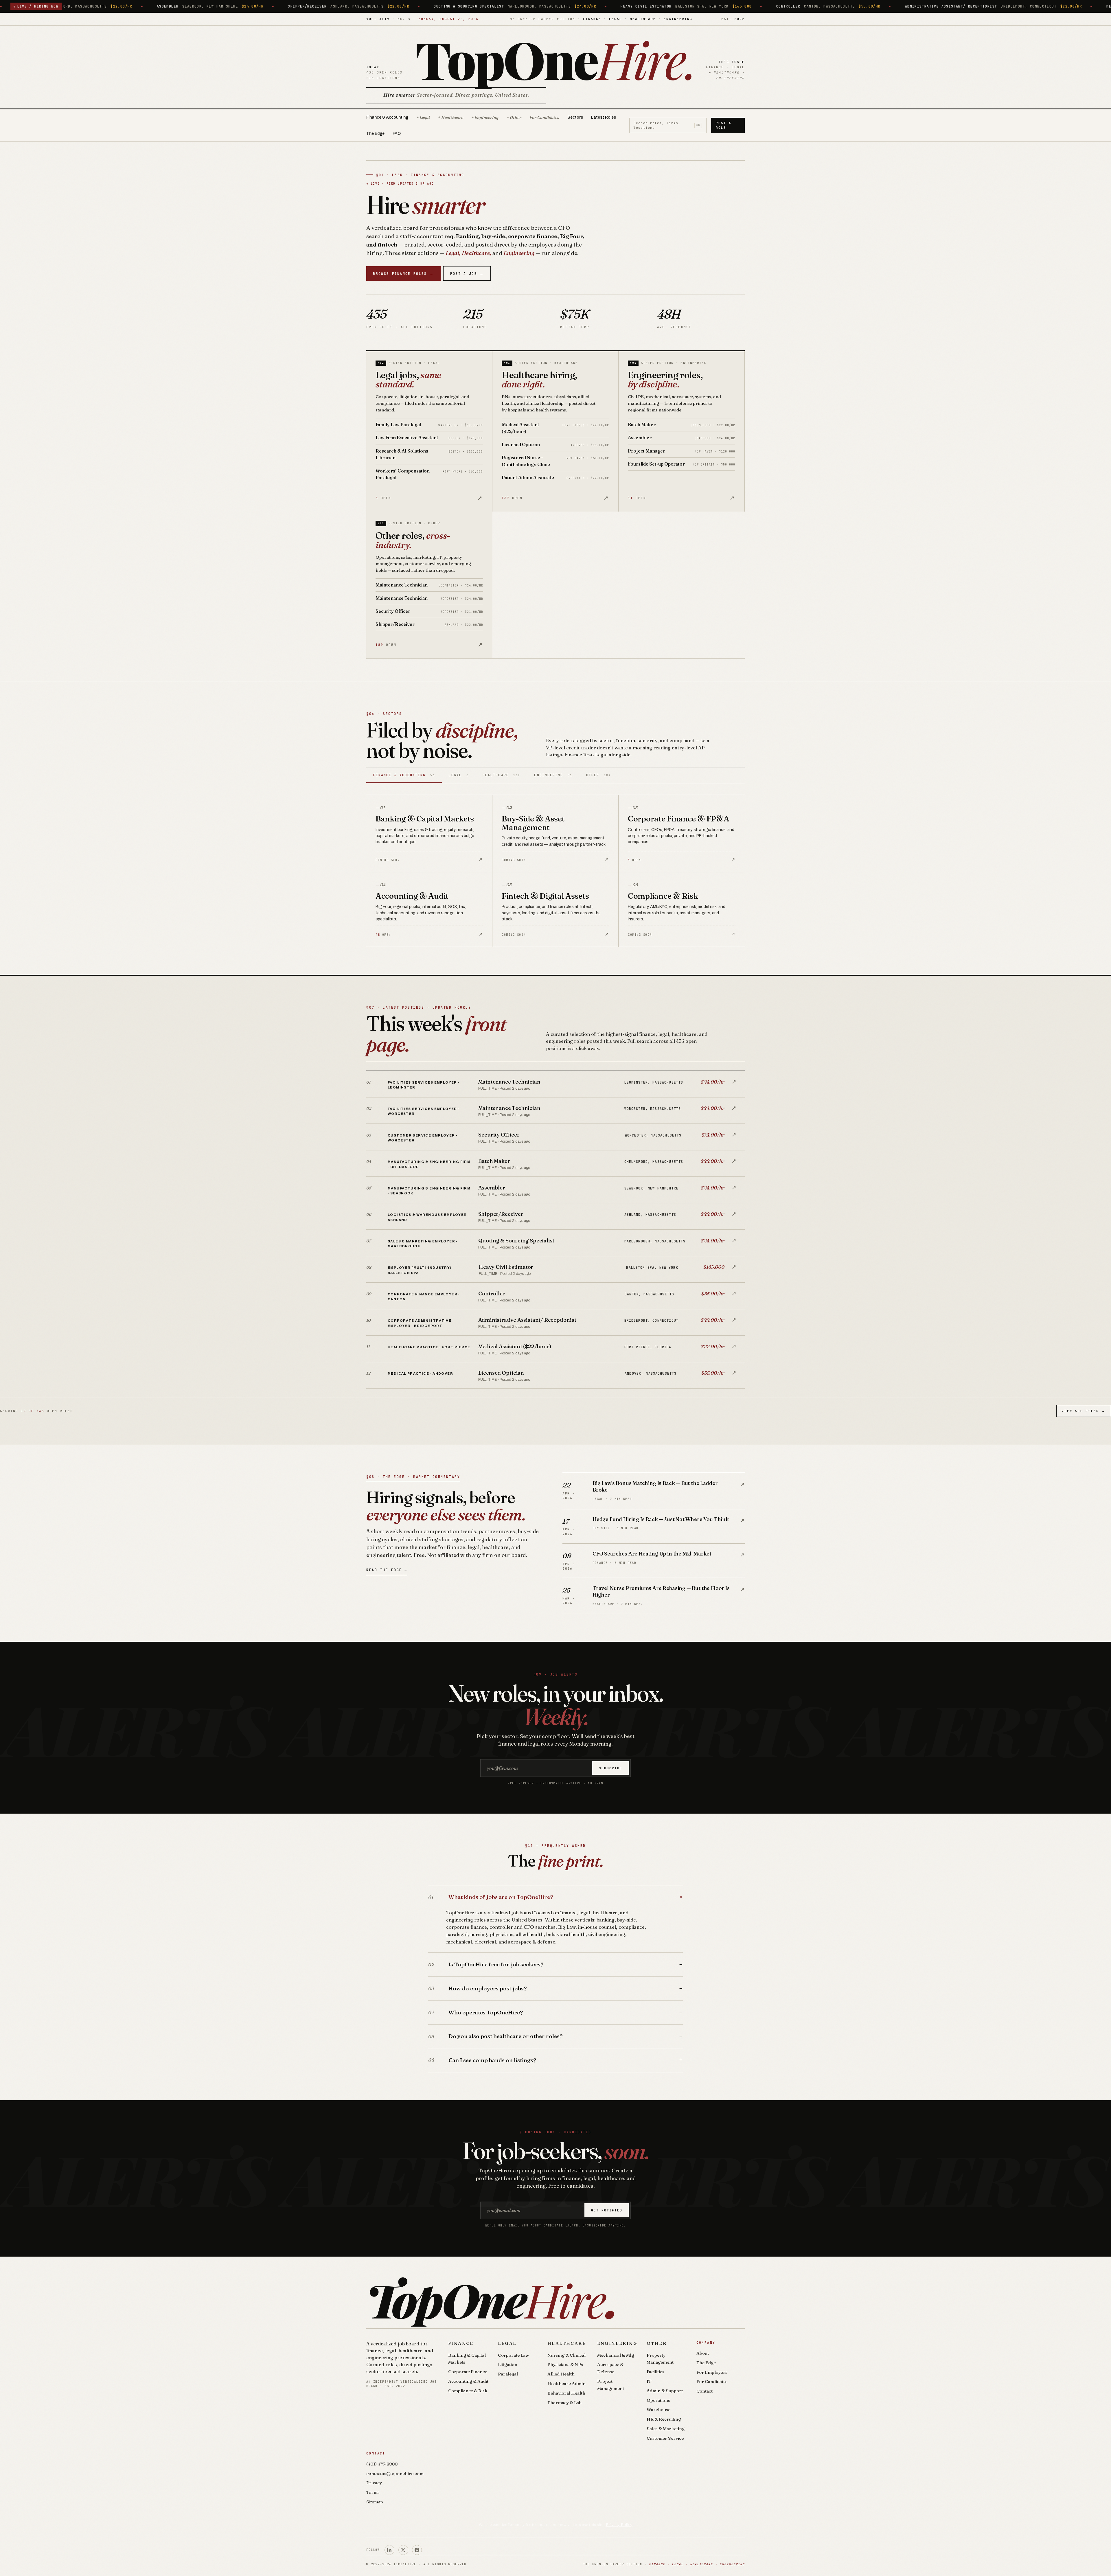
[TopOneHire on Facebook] (417, 2550)
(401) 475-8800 (382, 2464)
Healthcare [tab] (501, 775)
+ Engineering (485, 117)
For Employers (712, 2372)
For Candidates (544, 117)
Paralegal (508, 2374)
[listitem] (555, 1084)
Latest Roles (604, 117)
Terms (373, 2492)
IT (649, 2381)
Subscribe (611, 1768)
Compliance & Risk (468, 2391)
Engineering (617, 2343)
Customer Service (665, 2438)
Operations (658, 2400)
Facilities (655, 2372)
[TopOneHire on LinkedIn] (389, 2550)
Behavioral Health (566, 2393)
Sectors (575, 117)
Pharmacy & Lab (564, 2403)
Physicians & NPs (565, 2364)
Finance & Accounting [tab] (404, 775)
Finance (461, 2343)
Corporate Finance (468, 2372)
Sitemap (375, 2502)
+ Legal (423, 117)
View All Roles (1084, 1411)
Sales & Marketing (666, 2429)
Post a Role (724, 125)
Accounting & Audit (468, 2381)
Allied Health (561, 2374)
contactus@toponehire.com (395, 2473)
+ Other (514, 117)
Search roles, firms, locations (667, 125)
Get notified (607, 2210)
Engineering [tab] (553, 775)
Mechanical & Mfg (616, 2355)
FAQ (397, 134)
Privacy (374, 2483)
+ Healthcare (451, 117)
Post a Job (467, 274)
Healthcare (567, 2343)
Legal (507, 2343)
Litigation (508, 2364)
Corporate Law (513, 2355)
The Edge (375, 134)
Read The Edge (387, 1570)
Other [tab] (598, 775)
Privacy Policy (619, 2524)
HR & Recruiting (664, 2419)
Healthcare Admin (566, 2383)
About (703, 2353)
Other (657, 2343)
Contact (705, 2391)
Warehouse (658, 2409)
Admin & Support (665, 2391)
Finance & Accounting (387, 117)
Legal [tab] (459, 775)
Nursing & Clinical (566, 2355)
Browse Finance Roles (403, 274)
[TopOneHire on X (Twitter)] (403, 2550)
